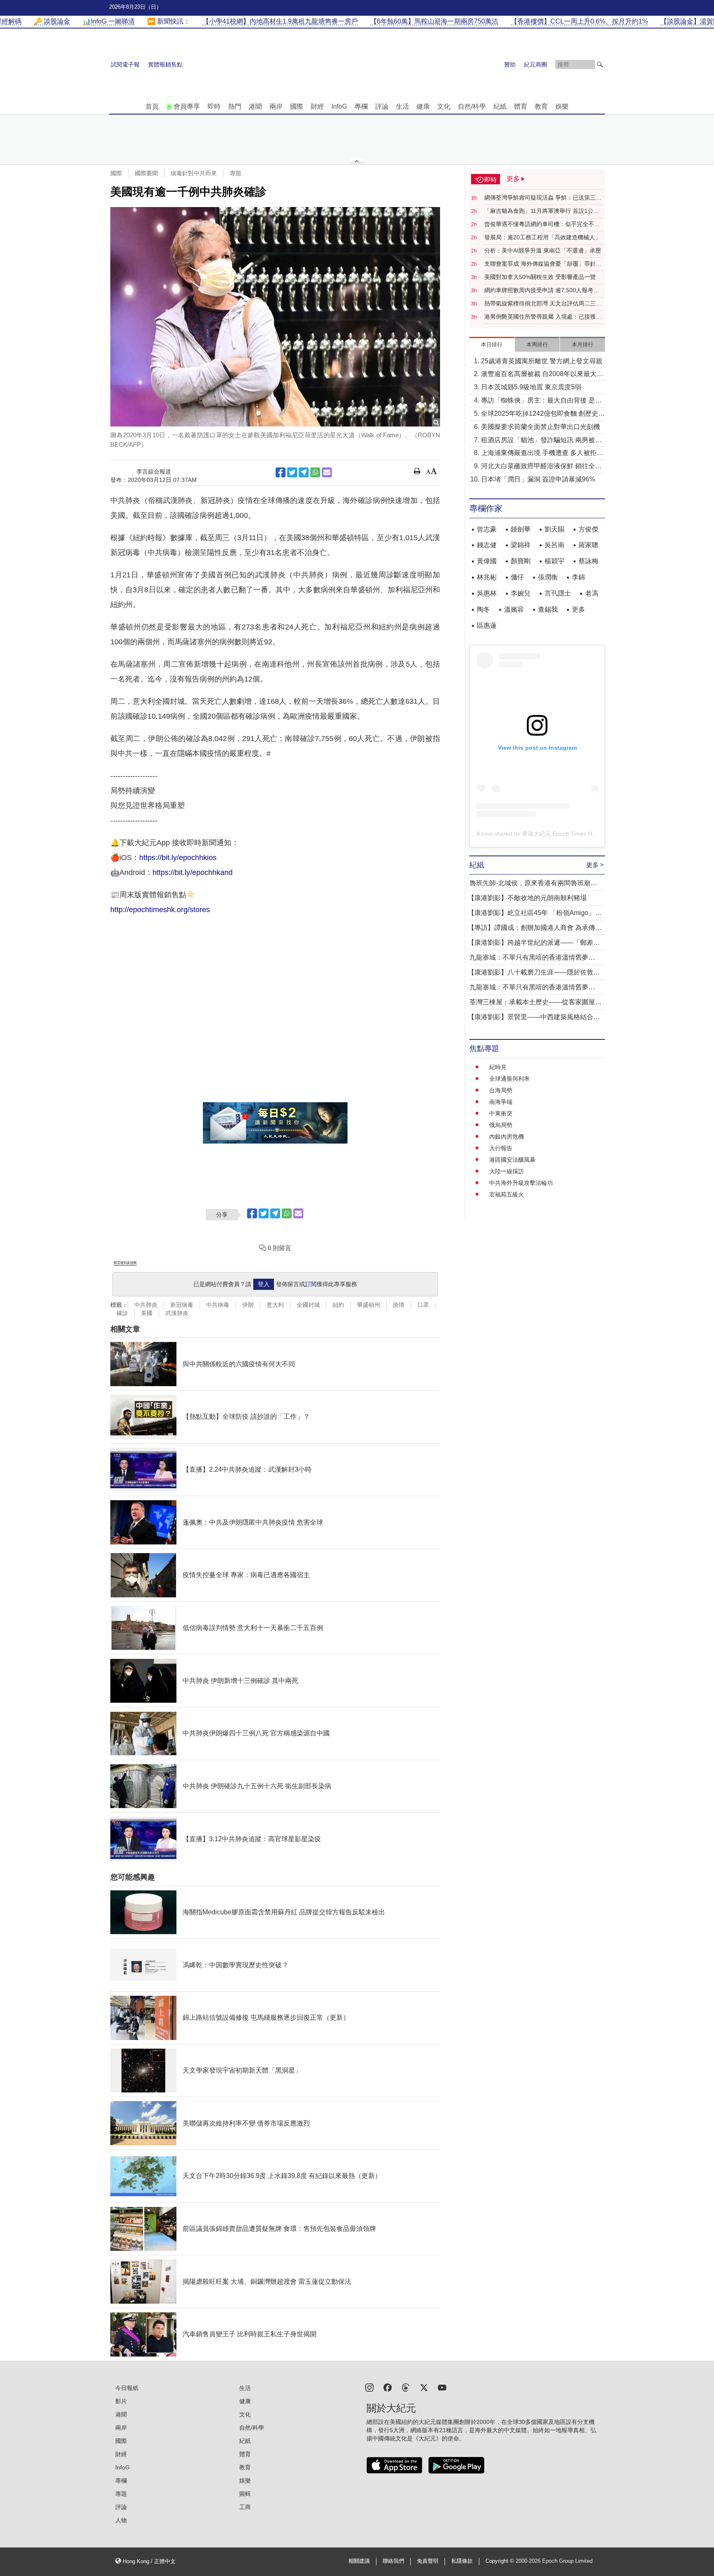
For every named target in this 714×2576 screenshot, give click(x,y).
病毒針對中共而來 (194, 173)
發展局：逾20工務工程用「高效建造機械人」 (543, 237)
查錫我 (548, 609)
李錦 (578, 577)
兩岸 (276, 106)
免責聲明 (428, 2561)
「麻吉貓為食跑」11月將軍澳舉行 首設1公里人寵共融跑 (542, 211)
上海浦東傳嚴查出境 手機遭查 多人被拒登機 (542, 454)
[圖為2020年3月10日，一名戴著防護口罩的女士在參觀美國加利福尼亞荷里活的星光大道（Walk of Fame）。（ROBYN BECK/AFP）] (275, 317)
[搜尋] (600, 64)
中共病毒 (218, 1305)
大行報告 (501, 1148)
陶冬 (483, 609)
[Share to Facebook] (281, 472)
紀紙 (500, 106)
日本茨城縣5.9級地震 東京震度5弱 (531, 387)
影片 (121, 2401)
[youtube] (442, 2387)
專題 (236, 173)
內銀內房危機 (507, 1137)
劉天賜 (555, 529)
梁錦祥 (521, 545)
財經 (317, 106)
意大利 (275, 1305)
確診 (122, 1313)
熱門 (235, 106)
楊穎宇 (555, 561)
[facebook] (388, 2387)
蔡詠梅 (588, 561)
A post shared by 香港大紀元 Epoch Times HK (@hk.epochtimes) (561, 834)
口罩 (423, 1305)
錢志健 (487, 545)
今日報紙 (127, 2388)
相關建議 (359, 2561)
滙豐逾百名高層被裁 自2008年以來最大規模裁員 (542, 375)
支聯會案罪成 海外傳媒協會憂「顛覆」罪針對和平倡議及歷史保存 (543, 264)
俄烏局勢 (501, 1125)
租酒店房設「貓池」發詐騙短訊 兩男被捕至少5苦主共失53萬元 (541, 441)
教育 (541, 106)
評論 (382, 106)
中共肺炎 (146, 1305)
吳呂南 (555, 545)
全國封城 (308, 1305)
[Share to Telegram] (304, 472)
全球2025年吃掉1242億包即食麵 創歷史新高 (543, 414)
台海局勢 (501, 1090)
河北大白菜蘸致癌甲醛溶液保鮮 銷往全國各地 (541, 467)
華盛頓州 (369, 1305)
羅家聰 (588, 545)
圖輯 (245, 2494)
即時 (214, 106)
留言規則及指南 (125, 1263)
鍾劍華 (521, 529)
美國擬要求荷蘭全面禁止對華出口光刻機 (540, 427)
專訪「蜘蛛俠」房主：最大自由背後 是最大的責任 (541, 401)
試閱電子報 (125, 64)
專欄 (361, 106)
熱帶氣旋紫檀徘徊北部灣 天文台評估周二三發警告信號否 (543, 304)
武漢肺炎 (177, 1313)
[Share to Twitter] (292, 472)
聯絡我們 (393, 2561)
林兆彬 (487, 577)
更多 (578, 609)
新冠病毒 (182, 1305)
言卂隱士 (558, 593)
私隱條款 (462, 2561)
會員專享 (187, 106)
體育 (521, 106)
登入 (264, 1284)
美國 (147, 1313)
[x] (424, 2387)
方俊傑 (588, 529)
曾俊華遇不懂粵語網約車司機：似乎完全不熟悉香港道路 (542, 224)
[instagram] (369, 2387)
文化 (444, 106)
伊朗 (248, 1305)
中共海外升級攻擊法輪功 (521, 1183)
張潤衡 (548, 577)
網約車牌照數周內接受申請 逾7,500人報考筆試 (542, 291)
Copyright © (501, 2561)
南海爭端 (501, 1102)
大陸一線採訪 (507, 1171)
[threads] (406, 2387)
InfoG (339, 106)
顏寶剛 (521, 561)
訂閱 (311, 1284)
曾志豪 (487, 529)
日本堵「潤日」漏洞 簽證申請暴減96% (538, 479)
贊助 (510, 64)
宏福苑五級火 (507, 1194)
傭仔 (517, 577)
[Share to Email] (327, 472)
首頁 (152, 106)
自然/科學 (472, 106)
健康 (423, 106)
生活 (402, 106)
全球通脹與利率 (509, 1079)
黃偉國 (487, 561)
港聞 (255, 106)
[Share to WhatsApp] (315, 472)
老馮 (592, 593)
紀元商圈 (535, 64)
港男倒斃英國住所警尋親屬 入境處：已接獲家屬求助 (543, 317)
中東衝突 (501, 1113)
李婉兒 (521, 593)
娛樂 (562, 106)
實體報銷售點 (165, 64)
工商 (245, 2507)
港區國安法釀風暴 (512, 1160)
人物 (121, 2520)
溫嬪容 (514, 609)
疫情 (399, 1305)
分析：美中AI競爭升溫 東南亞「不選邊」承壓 (543, 250)
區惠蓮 (487, 626)
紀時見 (498, 1067)
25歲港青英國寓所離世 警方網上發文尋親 (542, 361)
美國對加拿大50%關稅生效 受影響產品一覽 (540, 277)
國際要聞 (146, 173)
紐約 (338, 1305)
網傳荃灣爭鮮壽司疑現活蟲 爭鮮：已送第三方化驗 (543, 198)
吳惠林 (487, 593)
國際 (297, 106)
